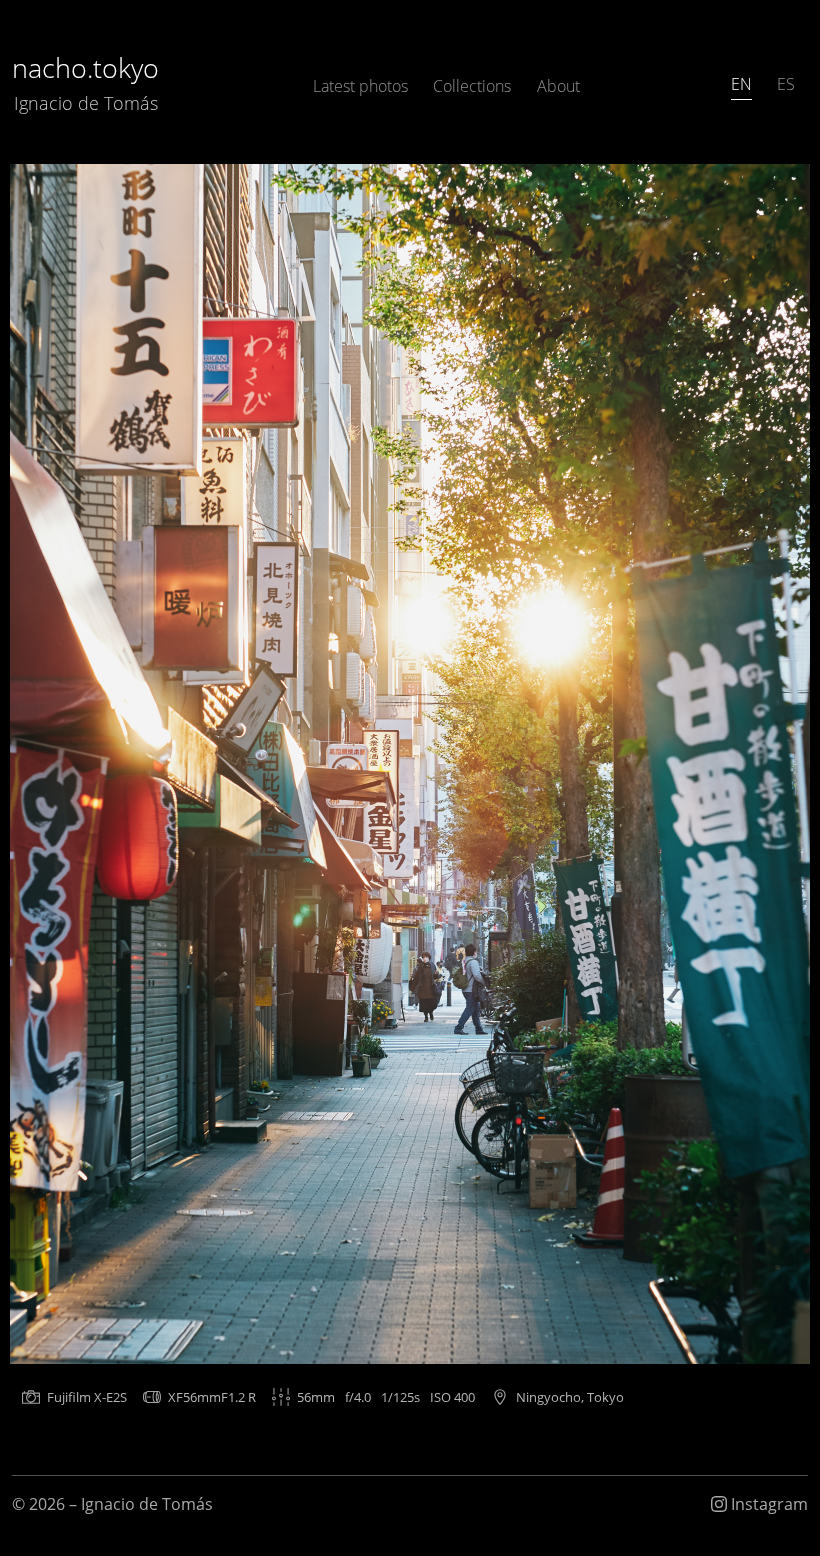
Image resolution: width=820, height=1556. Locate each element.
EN (741, 84)
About (558, 86)
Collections (472, 86)
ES (786, 84)
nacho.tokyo (85, 82)
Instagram (767, 1504)
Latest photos (360, 86)
